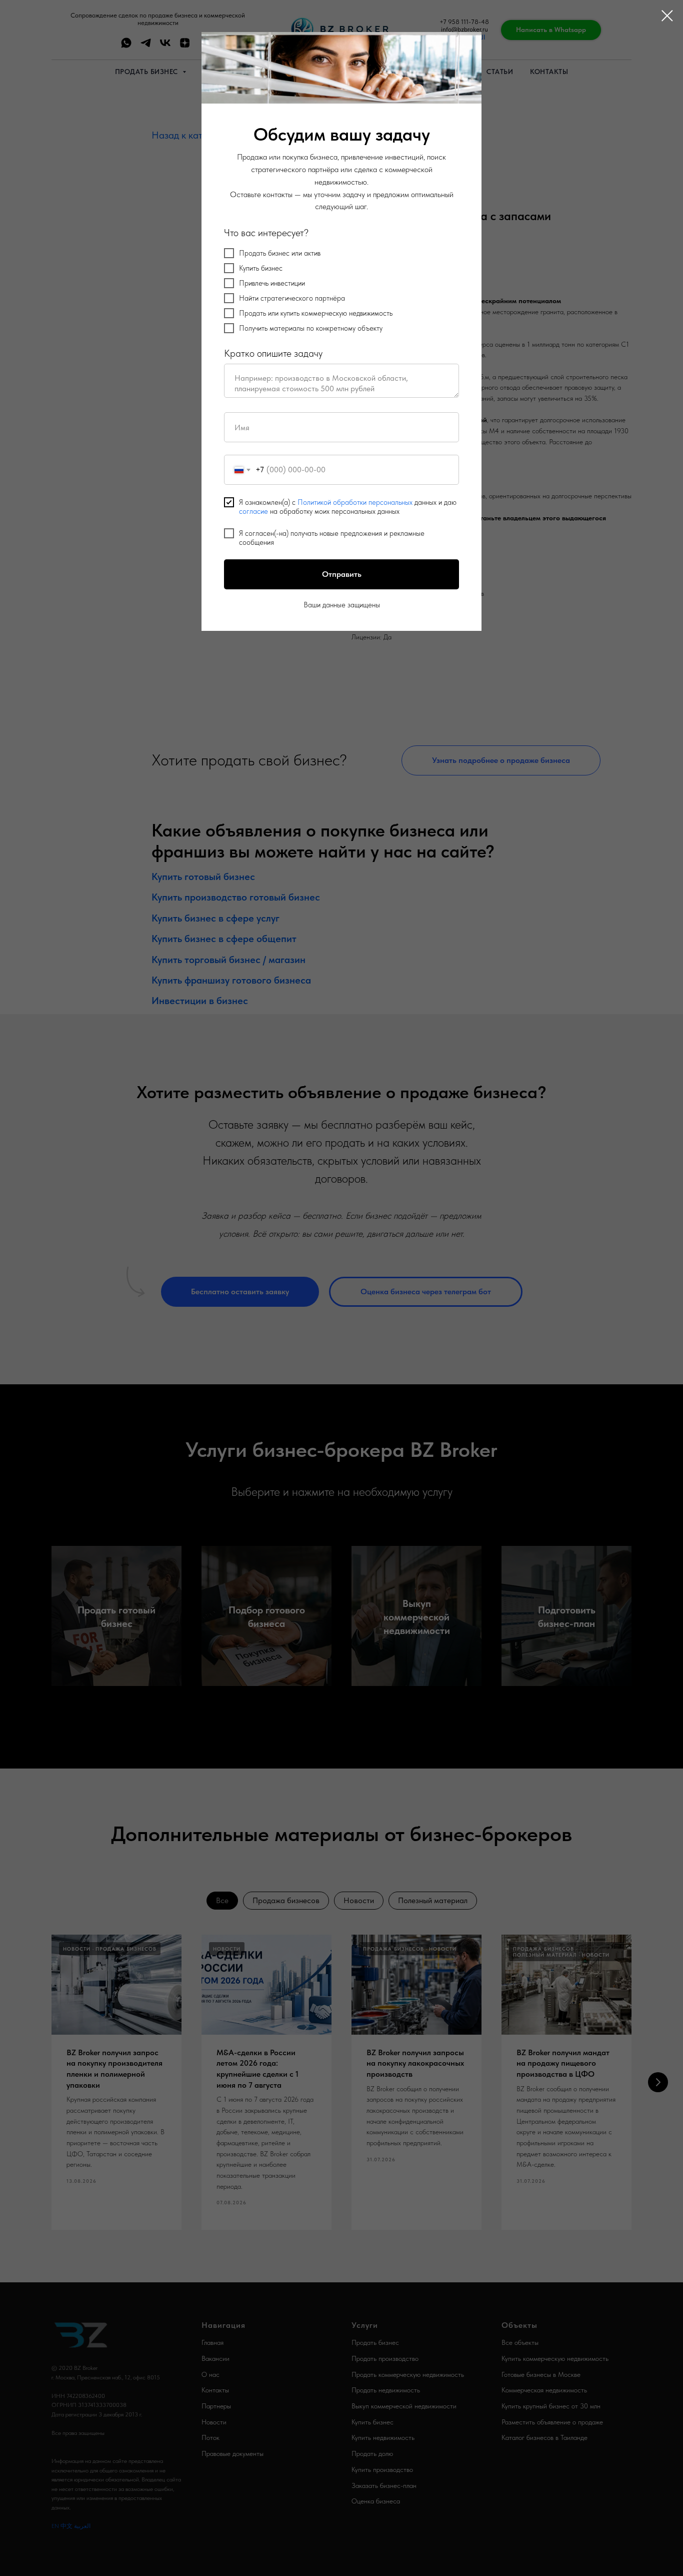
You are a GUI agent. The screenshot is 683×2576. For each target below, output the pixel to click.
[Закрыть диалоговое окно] (667, 16)
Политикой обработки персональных (355, 502)
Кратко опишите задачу (273, 353)
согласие (253, 511)
